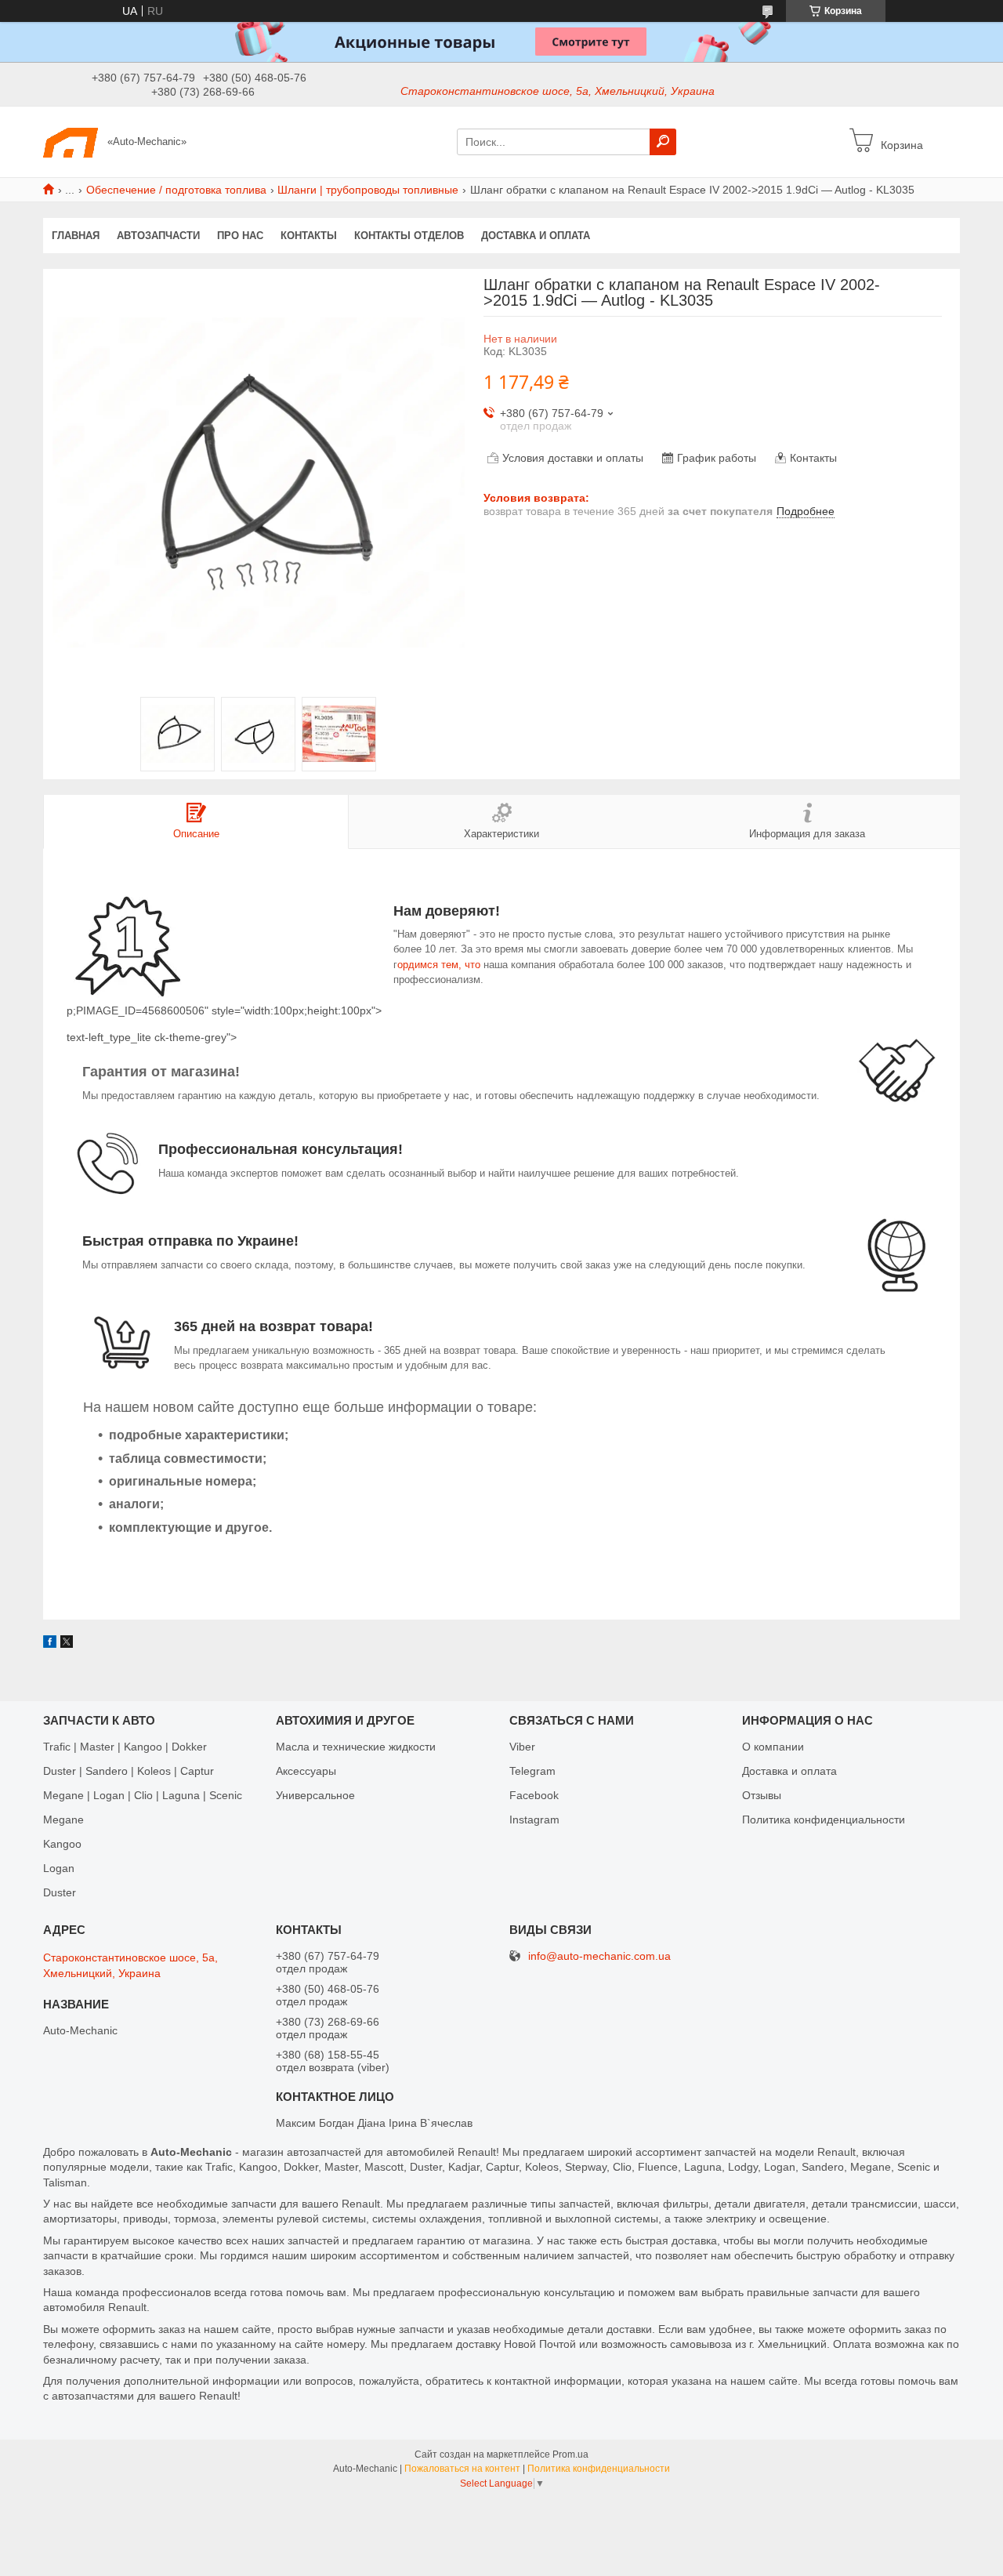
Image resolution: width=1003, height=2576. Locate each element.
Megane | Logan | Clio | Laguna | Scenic (143, 1795)
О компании (773, 1747)
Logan (59, 1868)
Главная (76, 236)
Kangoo (62, 1844)
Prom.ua (570, 2454)
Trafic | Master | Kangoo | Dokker (125, 1747)
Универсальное (315, 1795)
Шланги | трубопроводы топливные (368, 190)
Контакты (309, 236)
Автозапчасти (158, 236)
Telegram (532, 1771)
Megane (63, 1820)
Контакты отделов (409, 236)
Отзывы (762, 1795)
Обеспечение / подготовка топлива (176, 190)
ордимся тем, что (440, 965)
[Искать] (663, 142)
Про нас (240, 236)
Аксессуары (306, 1771)
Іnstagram (534, 1820)
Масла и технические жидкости (356, 1747)
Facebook (534, 1795)
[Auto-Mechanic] (71, 141)
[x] (67, 1644)
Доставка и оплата (536, 236)
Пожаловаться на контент (462, 2469)
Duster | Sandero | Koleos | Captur (129, 1771)
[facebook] (50, 1644)
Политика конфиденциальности (824, 1820)
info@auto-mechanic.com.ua (599, 1956)
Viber (522, 1747)
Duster (60, 1892)
